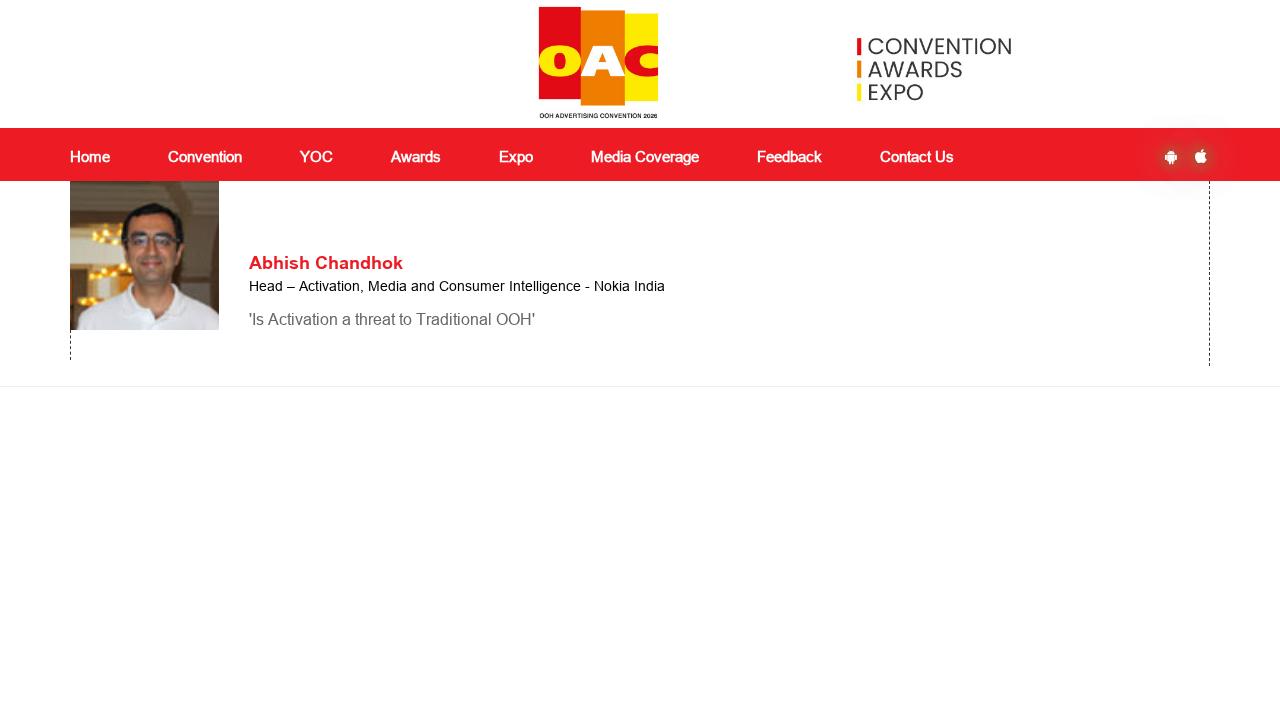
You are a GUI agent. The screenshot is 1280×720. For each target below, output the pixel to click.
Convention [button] (205, 156)
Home (90, 156)
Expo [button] (516, 156)
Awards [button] (416, 156)
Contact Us (917, 156)
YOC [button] (316, 156)
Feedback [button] (789, 156)
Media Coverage (645, 156)
